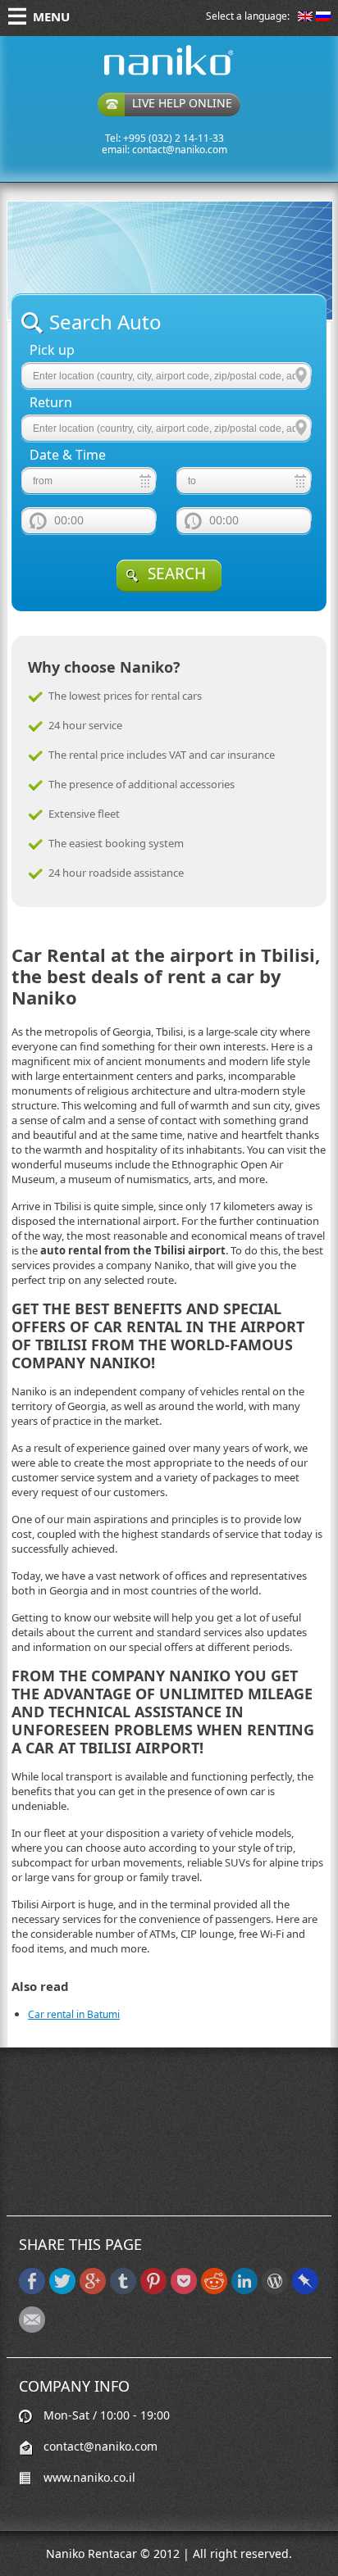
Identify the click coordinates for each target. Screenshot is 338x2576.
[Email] (32, 2329)
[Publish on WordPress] (275, 2290)
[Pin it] (153, 2290)
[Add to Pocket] (184, 2290)
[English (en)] (305, 18)
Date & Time (68, 455)
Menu (51, 16)
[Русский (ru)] (323, 18)
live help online (182, 103)
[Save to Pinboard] (305, 2290)
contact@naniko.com (180, 150)
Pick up (52, 350)
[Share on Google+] (93, 2290)
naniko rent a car (143, 75)
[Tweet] (62, 2290)
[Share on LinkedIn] (244, 2290)
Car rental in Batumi (74, 2014)
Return (51, 403)
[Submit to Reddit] (214, 2290)
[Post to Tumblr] (123, 2290)
